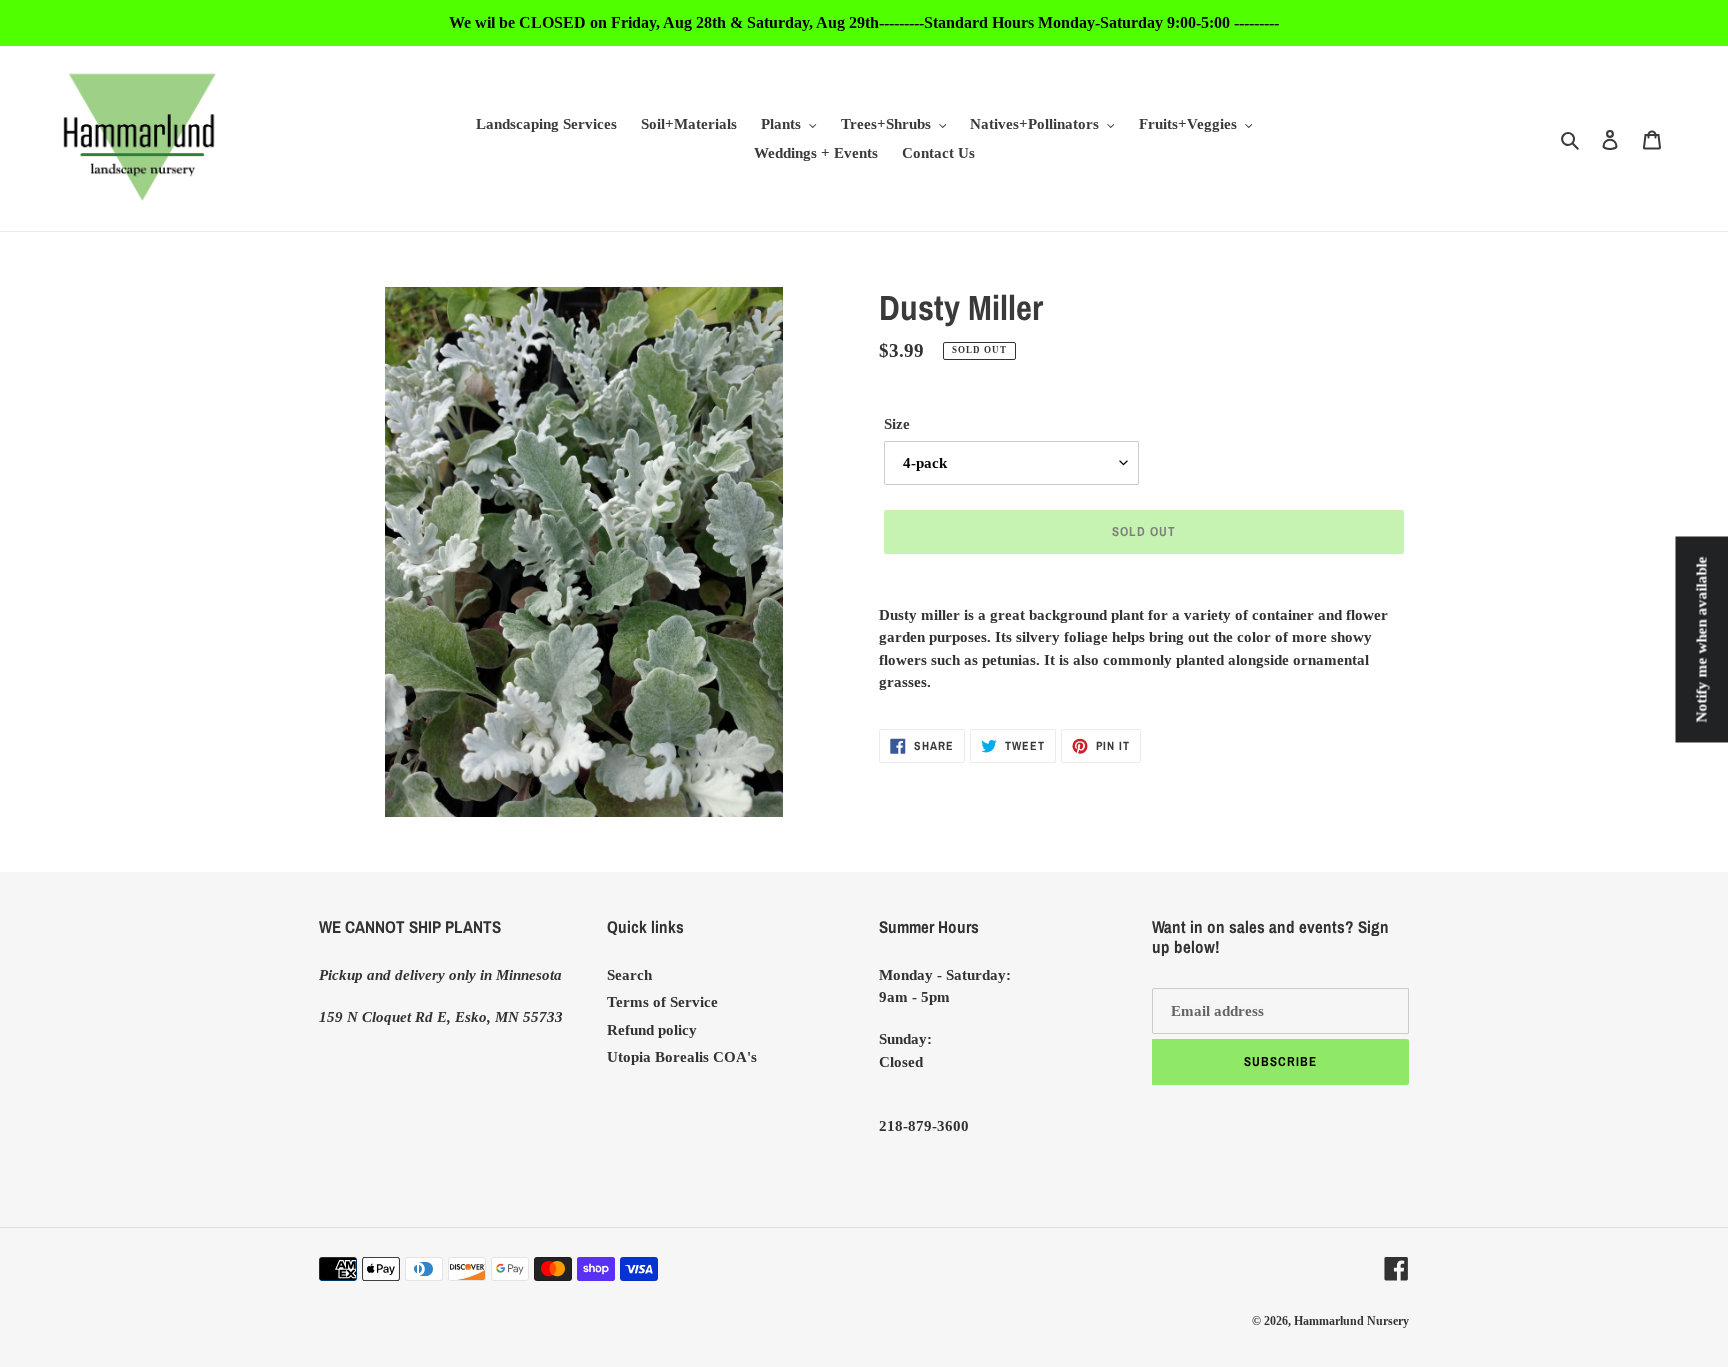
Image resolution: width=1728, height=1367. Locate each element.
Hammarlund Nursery (1351, 1321)
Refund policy (652, 1030)
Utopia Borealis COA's (682, 1057)
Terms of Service (662, 1002)
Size (897, 424)
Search (629, 975)
